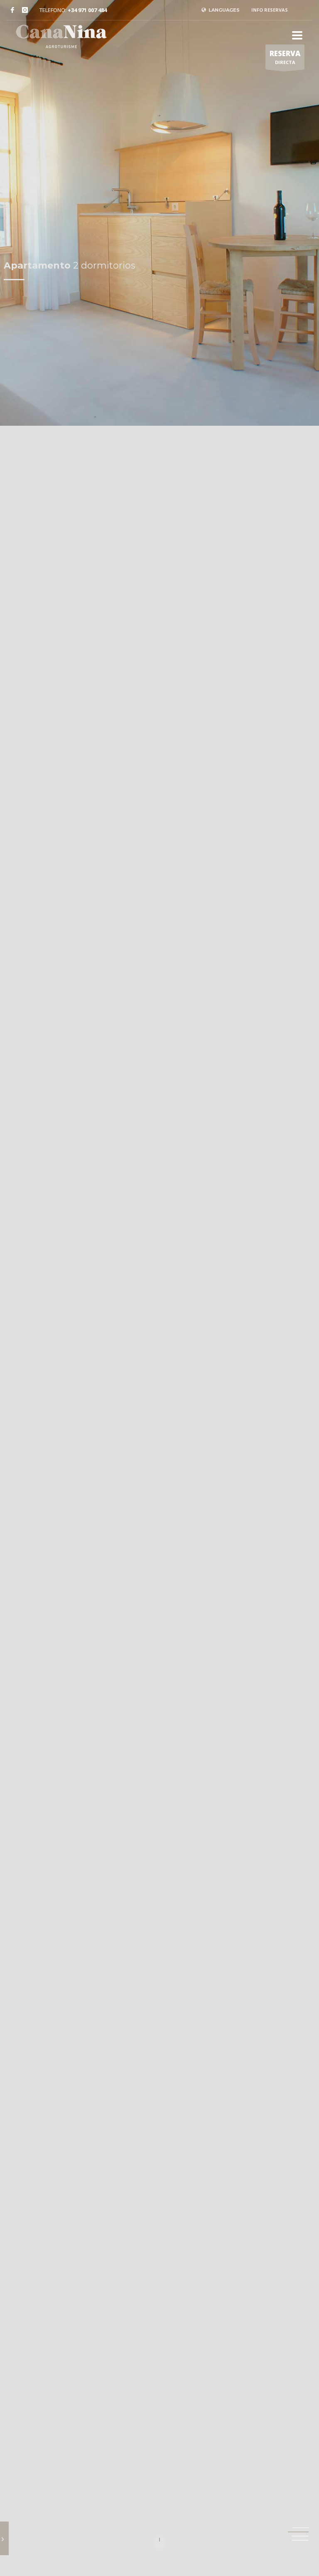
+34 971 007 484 (87, 10)
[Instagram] (25, 10)
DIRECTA (285, 57)
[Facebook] (12, 10)
